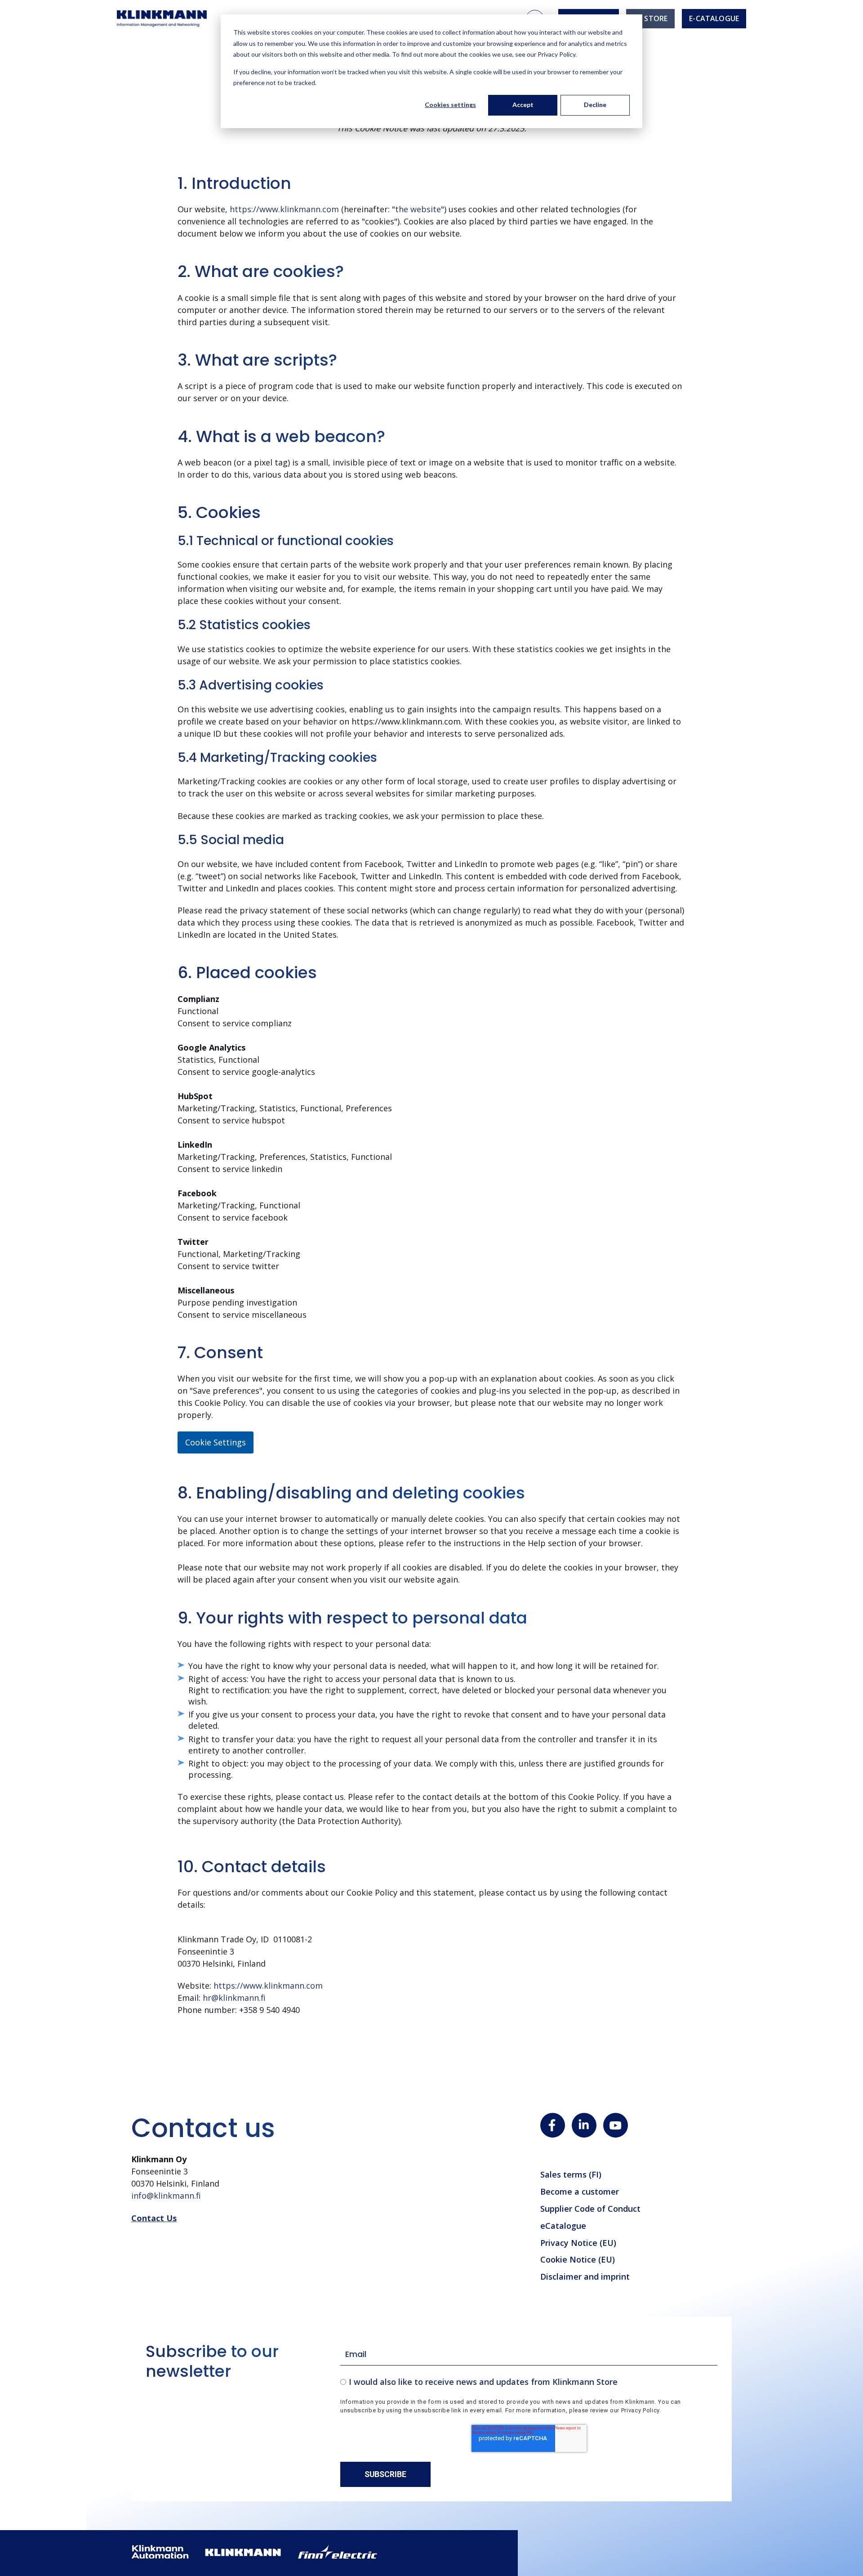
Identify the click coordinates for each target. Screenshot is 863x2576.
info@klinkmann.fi (166, 2196)
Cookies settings (450, 105)
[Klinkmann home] (162, 19)
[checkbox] (529, 2381)
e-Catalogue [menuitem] (714, 18)
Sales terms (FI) (571, 2174)
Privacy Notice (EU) (578, 2243)
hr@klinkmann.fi (234, 1998)
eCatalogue (563, 2226)
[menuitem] (650, 19)
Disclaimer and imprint (585, 2276)
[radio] (529, 2381)
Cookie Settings (216, 1442)
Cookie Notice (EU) (578, 2259)
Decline (595, 105)
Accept (523, 105)
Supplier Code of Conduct (590, 2209)
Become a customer (580, 2191)
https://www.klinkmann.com (284, 209)
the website (418, 209)
